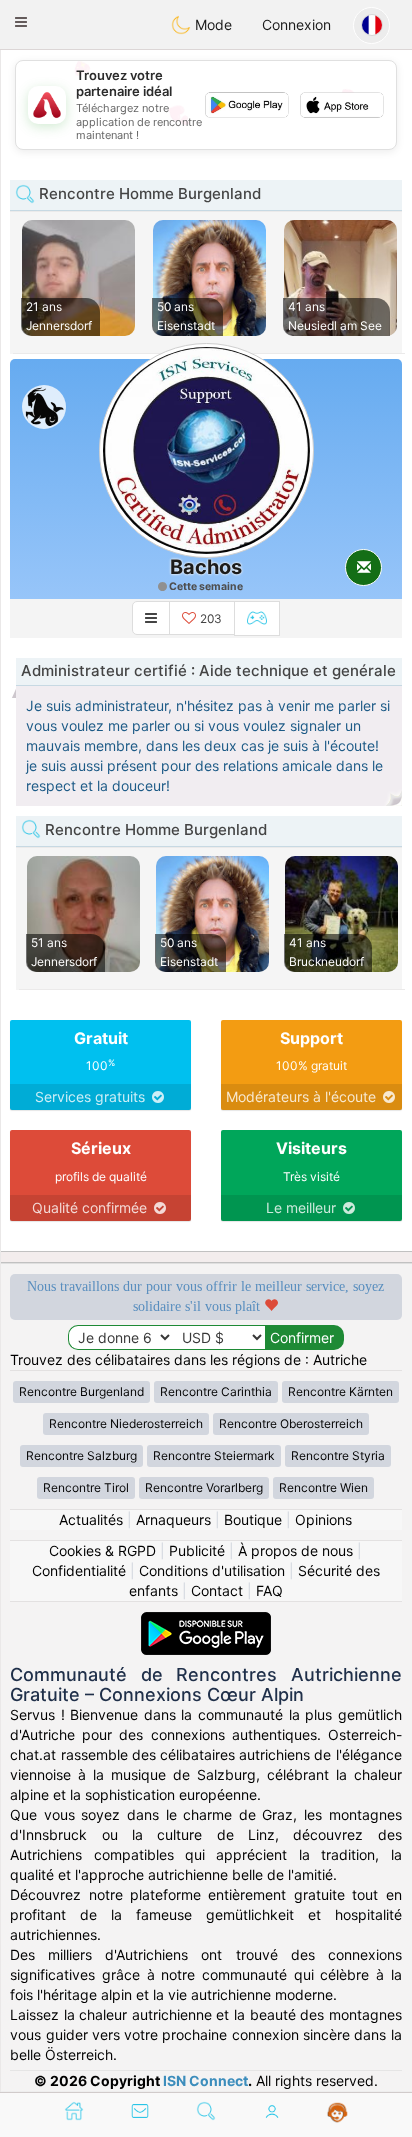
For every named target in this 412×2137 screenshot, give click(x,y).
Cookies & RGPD (102, 1550)
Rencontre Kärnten (340, 1391)
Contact (217, 1590)
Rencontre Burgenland (81, 1391)
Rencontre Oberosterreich (291, 1423)
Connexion (296, 24)
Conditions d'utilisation (212, 1570)
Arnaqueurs (173, 1519)
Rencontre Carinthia (216, 1391)
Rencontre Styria (338, 1455)
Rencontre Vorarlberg (204, 1487)
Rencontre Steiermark (214, 1455)
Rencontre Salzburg (81, 1455)
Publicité (197, 1550)
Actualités (91, 1519)
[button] (21, 22)
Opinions (323, 1519)
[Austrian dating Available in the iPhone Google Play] (206, 1621)
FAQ (269, 1590)
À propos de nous (295, 1550)
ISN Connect (205, 2080)
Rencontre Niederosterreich (126, 1423)
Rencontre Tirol (86, 1487)
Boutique (253, 1519)
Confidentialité (79, 1570)
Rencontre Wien (323, 1487)
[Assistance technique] (337, 2113)
